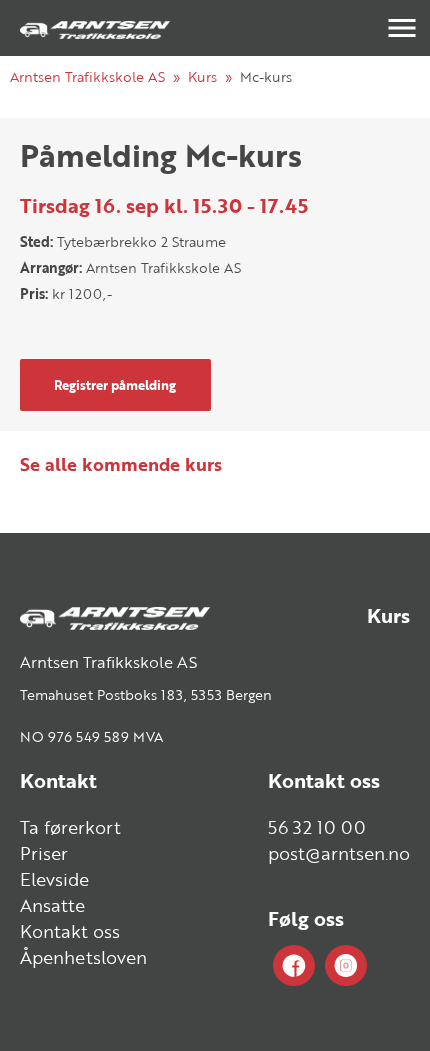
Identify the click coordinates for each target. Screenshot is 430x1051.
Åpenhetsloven (83, 957)
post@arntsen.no (339, 853)
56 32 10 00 (317, 827)
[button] (402, 28)
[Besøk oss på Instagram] (346, 966)
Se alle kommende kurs (121, 464)
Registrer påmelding (115, 385)
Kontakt (58, 780)
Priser (44, 853)
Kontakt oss (70, 931)
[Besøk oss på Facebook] (294, 966)
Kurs (202, 76)
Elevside (54, 879)
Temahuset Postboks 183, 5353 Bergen (146, 694)
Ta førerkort (70, 827)
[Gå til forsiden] (95, 28)
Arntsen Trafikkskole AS (87, 76)
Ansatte (52, 905)
